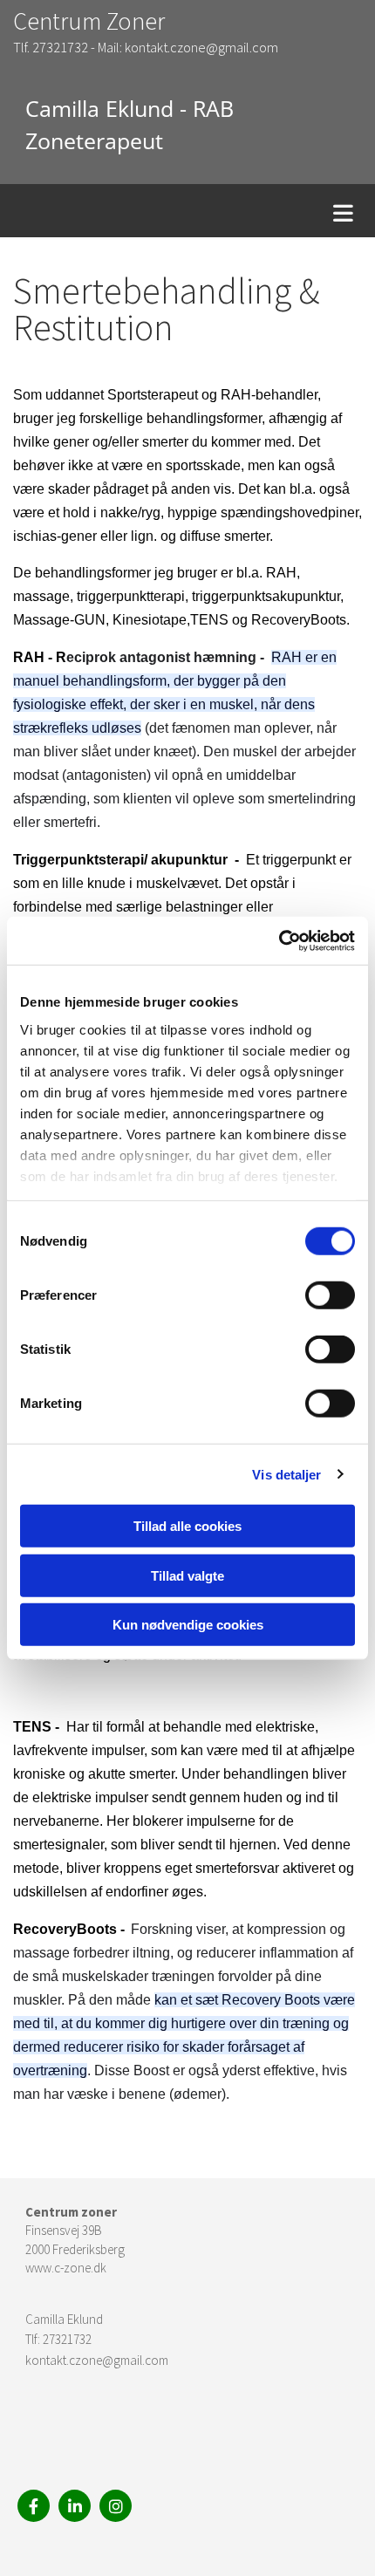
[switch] (330, 1295)
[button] (192, 211)
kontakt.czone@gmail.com (97, 2360)
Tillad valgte (187, 1575)
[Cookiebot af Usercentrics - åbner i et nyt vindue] (279, 940)
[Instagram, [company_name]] (116, 2506)
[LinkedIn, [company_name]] (75, 2506)
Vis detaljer (286, 1474)
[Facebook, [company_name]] (34, 2506)
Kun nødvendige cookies (188, 1625)
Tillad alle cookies (187, 1526)
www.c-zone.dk (66, 2268)
